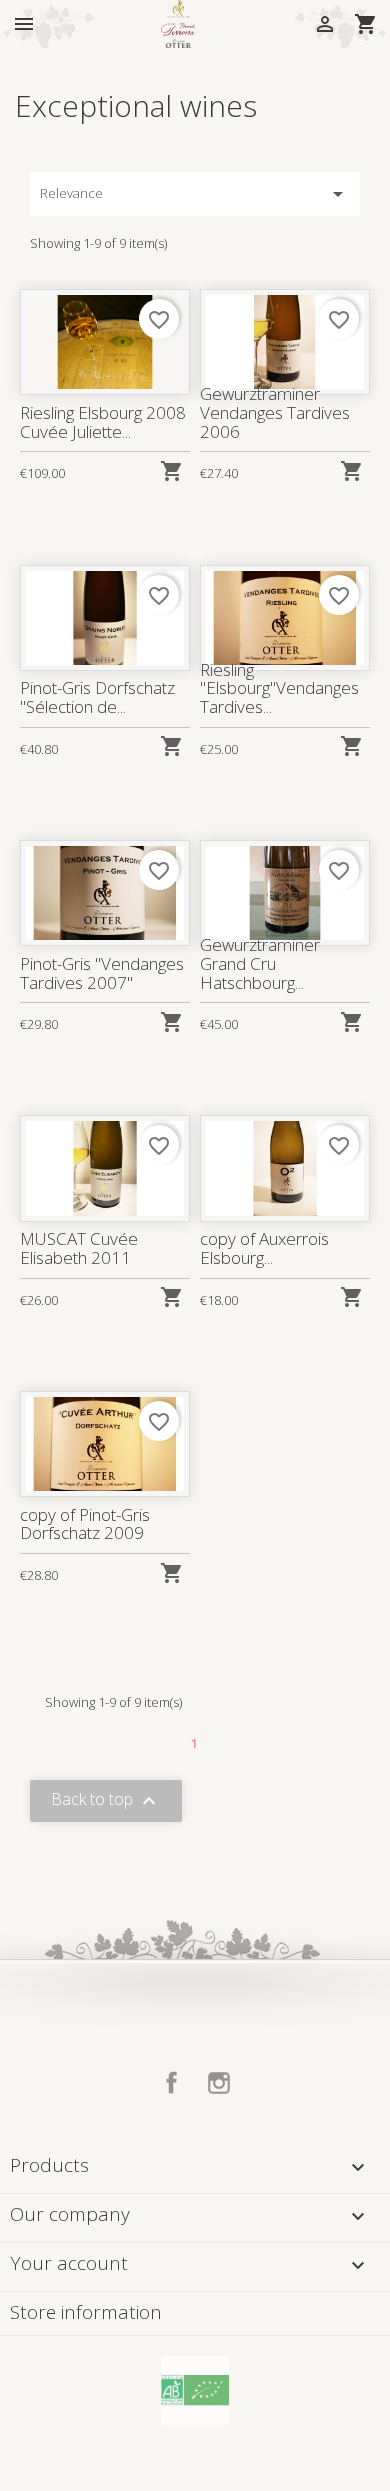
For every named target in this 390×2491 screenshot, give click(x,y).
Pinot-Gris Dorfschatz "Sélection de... (97, 697)
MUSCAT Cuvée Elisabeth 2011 (79, 1248)
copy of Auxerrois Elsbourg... (264, 1248)
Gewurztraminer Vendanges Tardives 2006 (275, 412)
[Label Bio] (195, 2389)
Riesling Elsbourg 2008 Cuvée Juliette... (103, 422)
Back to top (106, 1801)
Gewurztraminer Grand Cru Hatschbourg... (260, 963)
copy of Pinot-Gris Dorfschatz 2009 (85, 1524)
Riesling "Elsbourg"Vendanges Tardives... (279, 688)
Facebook (172, 2083)
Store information (86, 2312)
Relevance (195, 194)
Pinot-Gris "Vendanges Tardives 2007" (102, 973)
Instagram (219, 2083)
